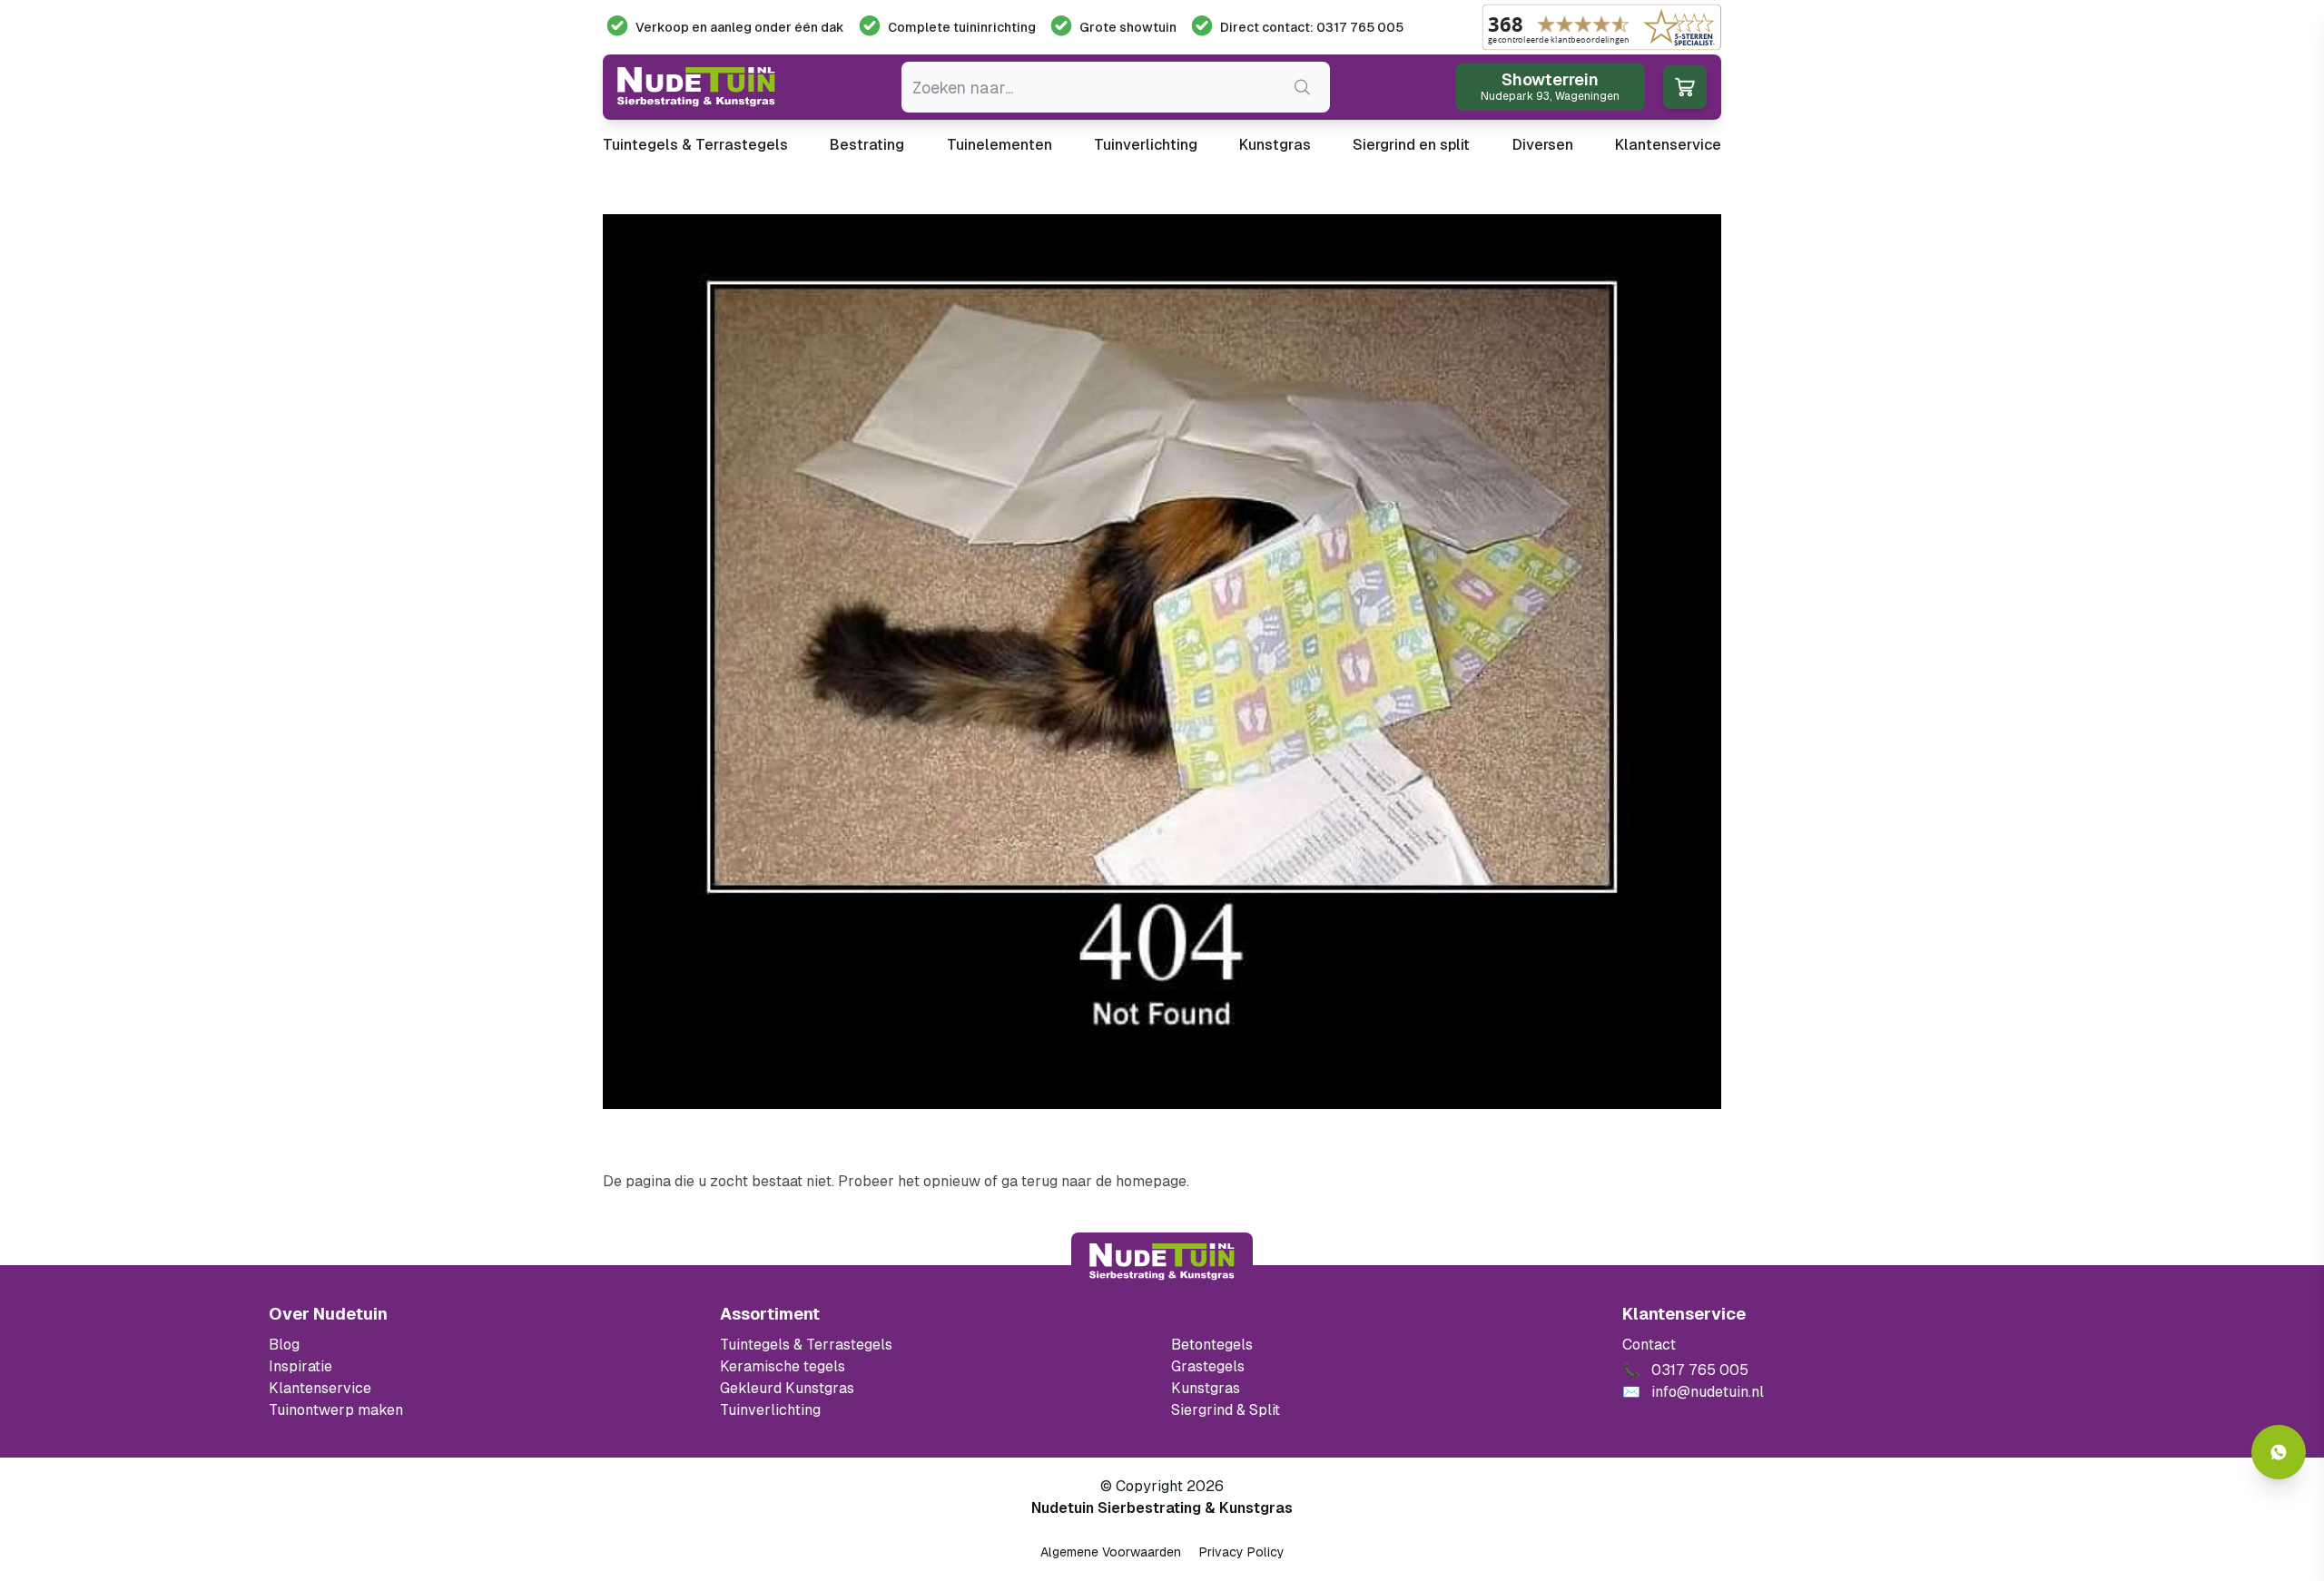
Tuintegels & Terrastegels (695, 145)
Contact (1649, 1345)
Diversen (1543, 145)
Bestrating (867, 145)
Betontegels (1212, 1345)
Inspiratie (300, 1366)
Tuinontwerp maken (336, 1410)
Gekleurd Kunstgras (787, 1388)
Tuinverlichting (1146, 145)
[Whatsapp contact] (2279, 1452)
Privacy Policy (1242, 1552)
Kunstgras (1275, 145)
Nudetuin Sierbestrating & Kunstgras (1162, 1508)
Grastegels (1208, 1366)
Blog (284, 1345)
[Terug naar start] (1162, 1262)
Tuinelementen (1000, 145)
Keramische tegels (783, 1366)
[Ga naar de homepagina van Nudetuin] (696, 87)
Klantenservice (1668, 145)
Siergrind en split (1411, 145)
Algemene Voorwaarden (1111, 1552)
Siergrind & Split (1226, 1410)
